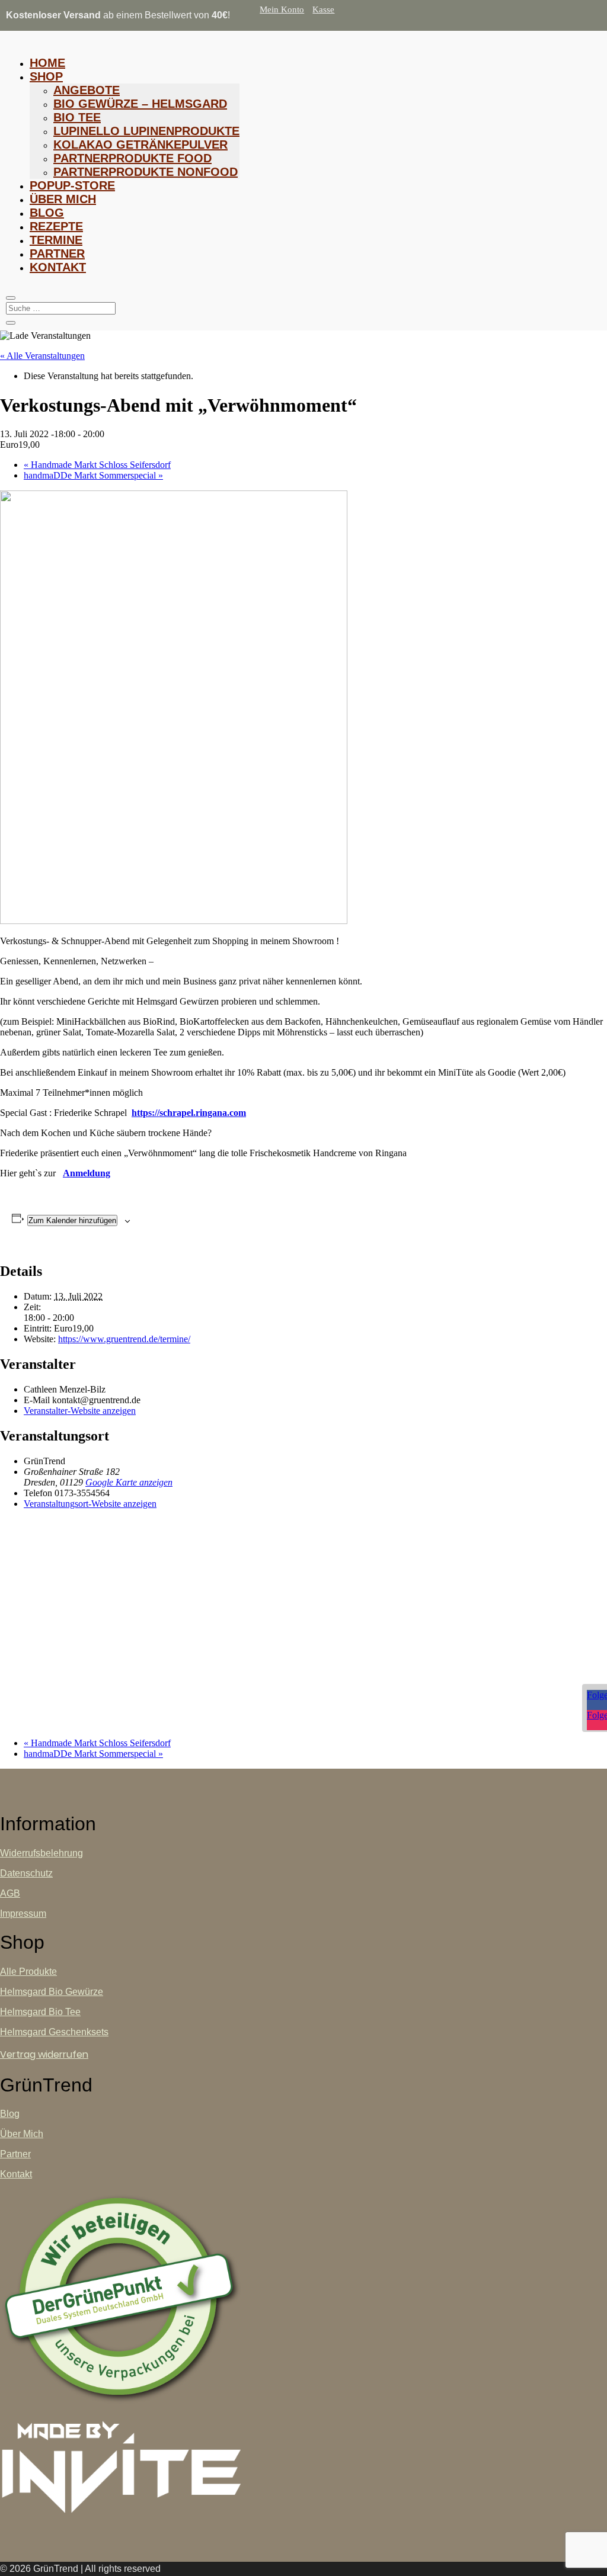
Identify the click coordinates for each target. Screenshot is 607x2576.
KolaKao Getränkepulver (140, 145)
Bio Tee (77, 117)
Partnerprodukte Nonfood (146, 172)
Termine (56, 240)
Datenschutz (26, 1873)
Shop (46, 76)
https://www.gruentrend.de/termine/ (124, 1339)
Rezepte (56, 226)
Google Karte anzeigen (129, 1482)
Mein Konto (282, 9)
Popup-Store (72, 185)
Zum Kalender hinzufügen (72, 1220)
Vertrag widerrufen (44, 2054)
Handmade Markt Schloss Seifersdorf (97, 465)
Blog (47, 213)
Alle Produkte (28, 1972)
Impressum (23, 1913)
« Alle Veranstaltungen (42, 356)
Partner (57, 254)
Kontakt (58, 267)
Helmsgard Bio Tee (40, 2012)
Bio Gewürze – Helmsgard (140, 104)
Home (47, 63)
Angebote (87, 90)
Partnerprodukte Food (132, 158)
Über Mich (63, 199)
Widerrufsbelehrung (41, 1853)
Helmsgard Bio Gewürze (52, 1992)
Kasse (323, 9)
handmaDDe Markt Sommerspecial (93, 475)
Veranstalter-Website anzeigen (80, 1411)
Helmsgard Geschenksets (54, 2032)
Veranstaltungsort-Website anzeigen (90, 1504)
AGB (10, 1893)
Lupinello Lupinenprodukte (146, 131)
